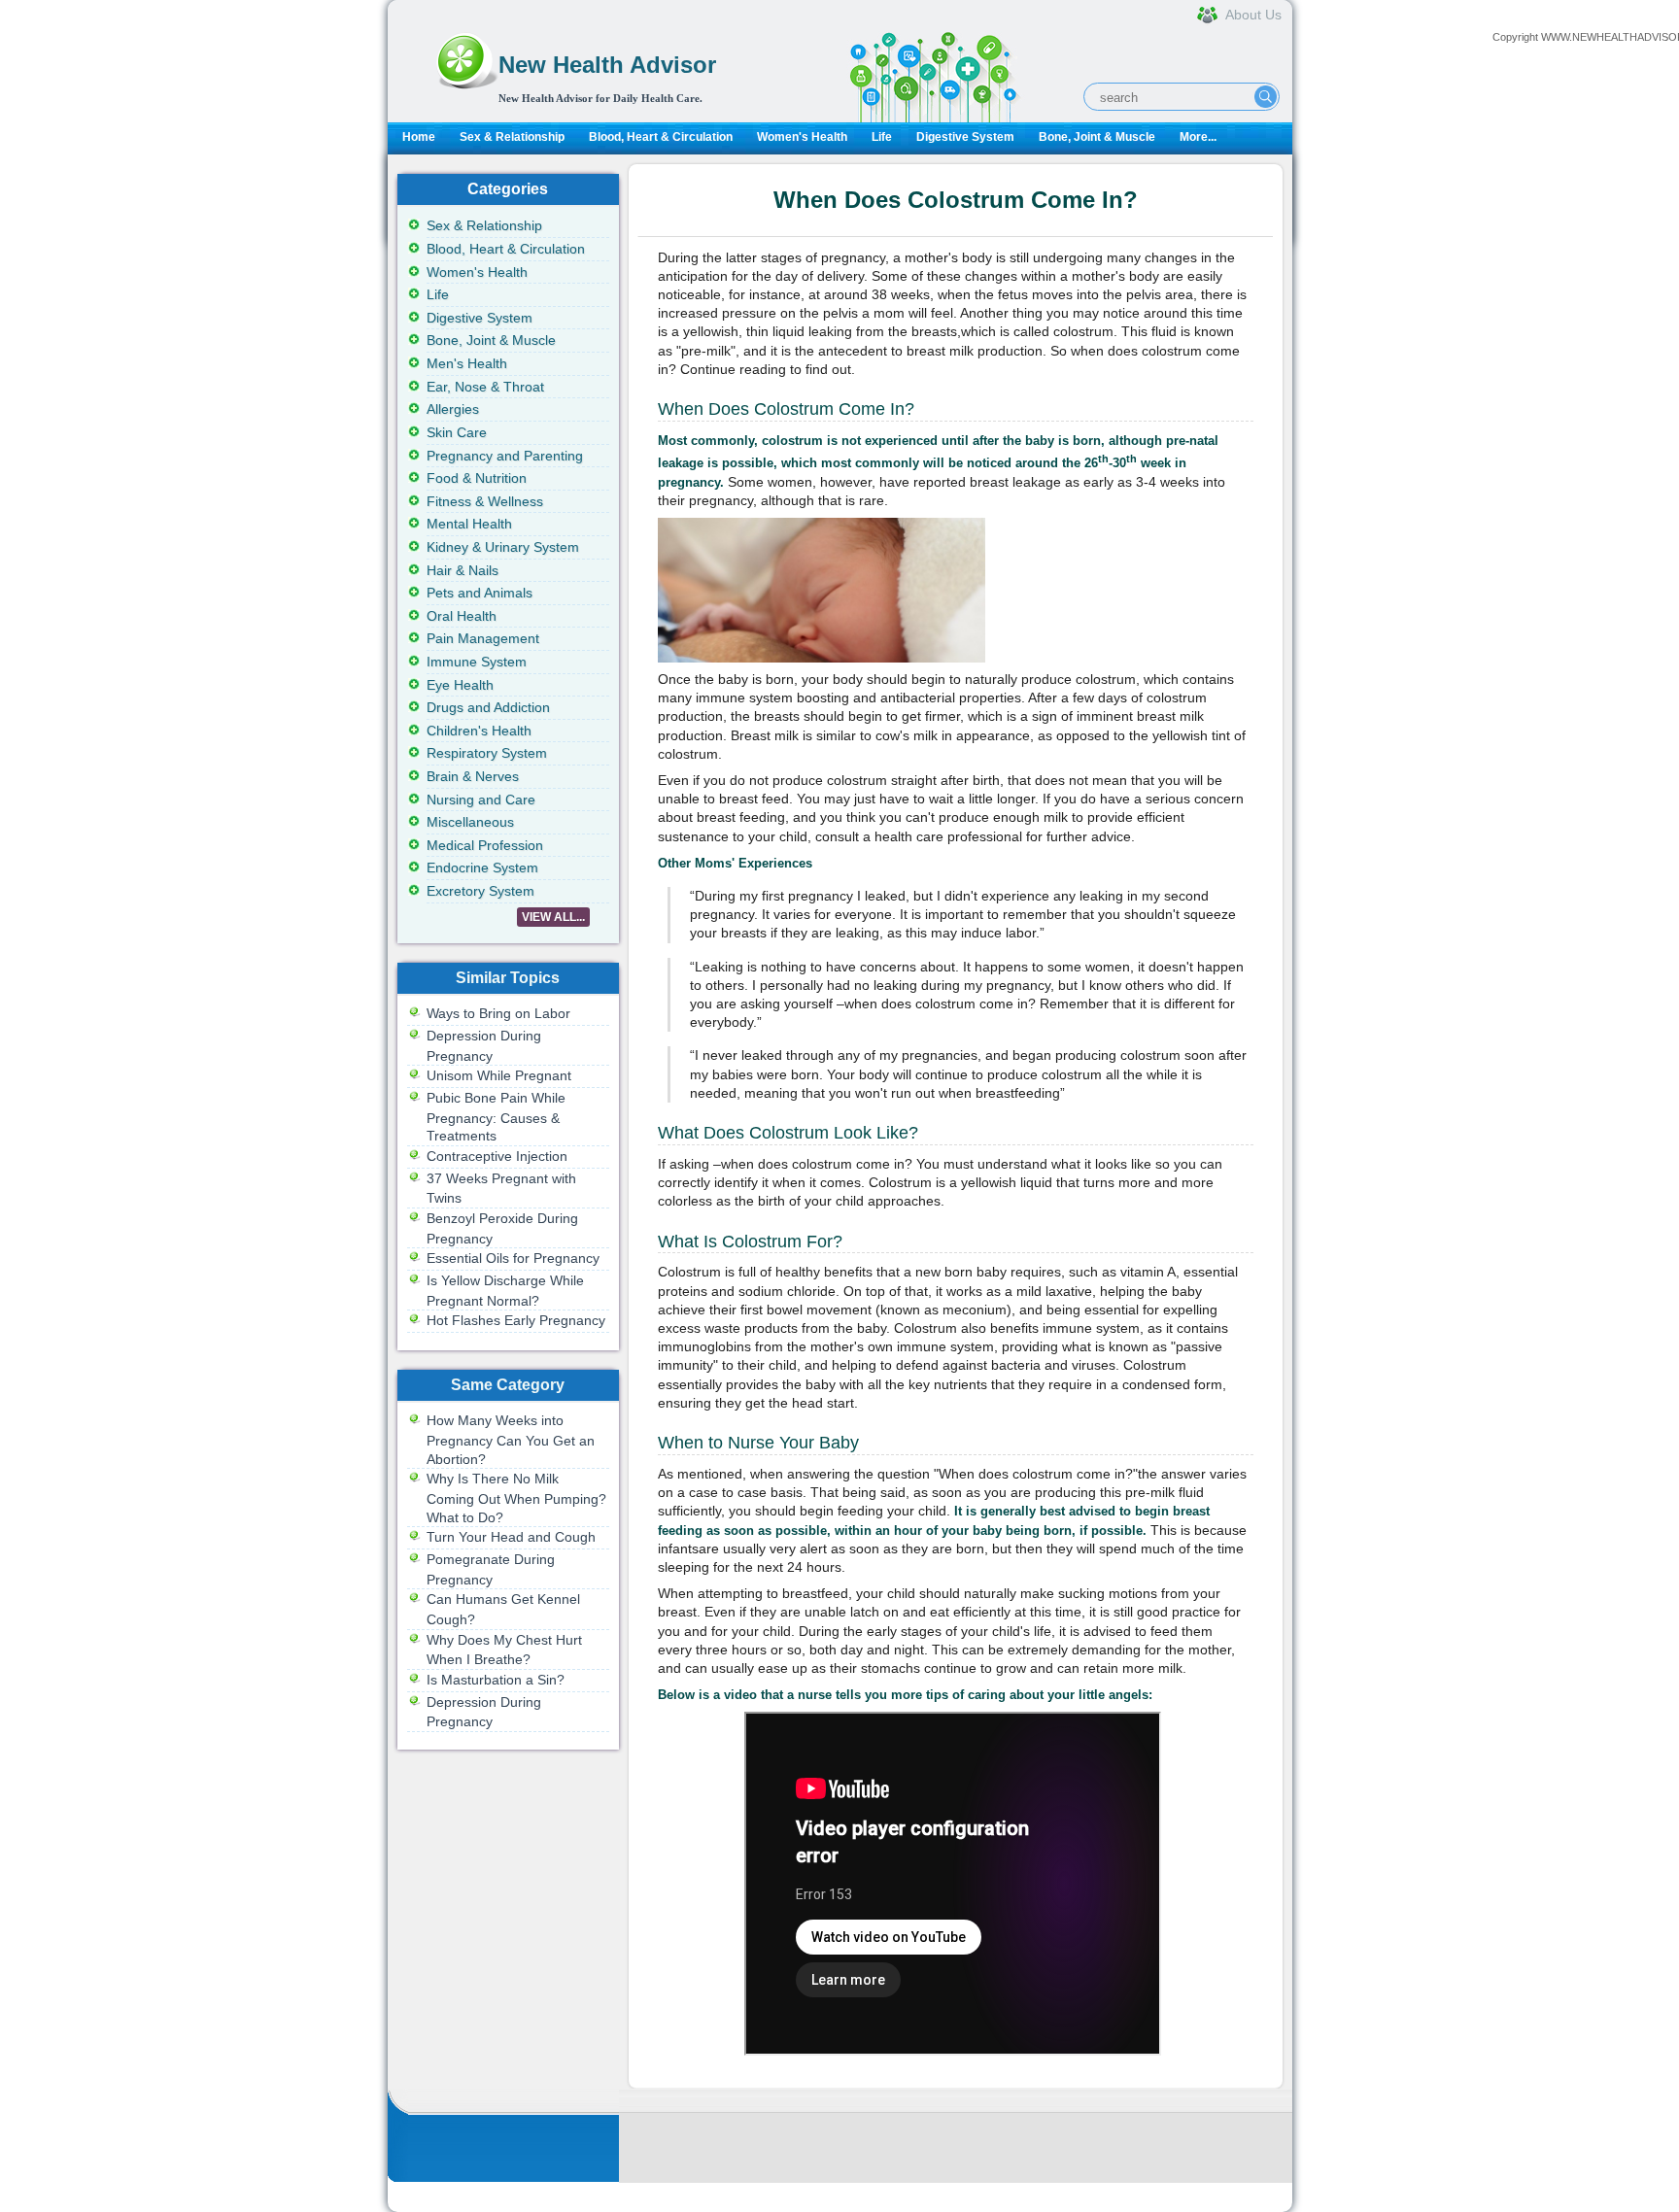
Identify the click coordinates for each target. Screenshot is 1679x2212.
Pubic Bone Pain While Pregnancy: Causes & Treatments (496, 1117)
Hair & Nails (463, 570)
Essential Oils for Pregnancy (513, 1258)
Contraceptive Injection (497, 1156)
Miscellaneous (470, 822)
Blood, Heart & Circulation (661, 137)
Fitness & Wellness (485, 501)
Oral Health (462, 616)
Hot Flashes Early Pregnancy (516, 1320)
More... (1198, 137)
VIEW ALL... (553, 917)
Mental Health (469, 524)
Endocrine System (482, 868)
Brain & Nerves (473, 776)
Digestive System (965, 137)
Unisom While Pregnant (499, 1075)
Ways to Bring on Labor (498, 1013)
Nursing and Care (481, 800)
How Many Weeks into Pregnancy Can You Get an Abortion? (511, 1439)
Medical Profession (485, 845)
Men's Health (467, 363)
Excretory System (480, 891)
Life (882, 137)
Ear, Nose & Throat (485, 387)
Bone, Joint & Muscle (1097, 137)
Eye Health (460, 685)
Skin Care (457, 432)
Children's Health (479, 731)
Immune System (477, 662)
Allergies (453, 409)
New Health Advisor (607, 65)
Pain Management (483, 638)
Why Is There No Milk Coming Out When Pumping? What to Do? (516, 1497)
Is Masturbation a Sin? (496, 1680)
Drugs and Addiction (488, 707)
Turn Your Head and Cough (511, 1537)
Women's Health (802, 137)
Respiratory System (487, 753)
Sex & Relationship (512, 137)
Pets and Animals (480, 593)
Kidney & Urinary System (503, 547)
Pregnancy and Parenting (505, 456)
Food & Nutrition (477, 478)
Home (419, 137)
